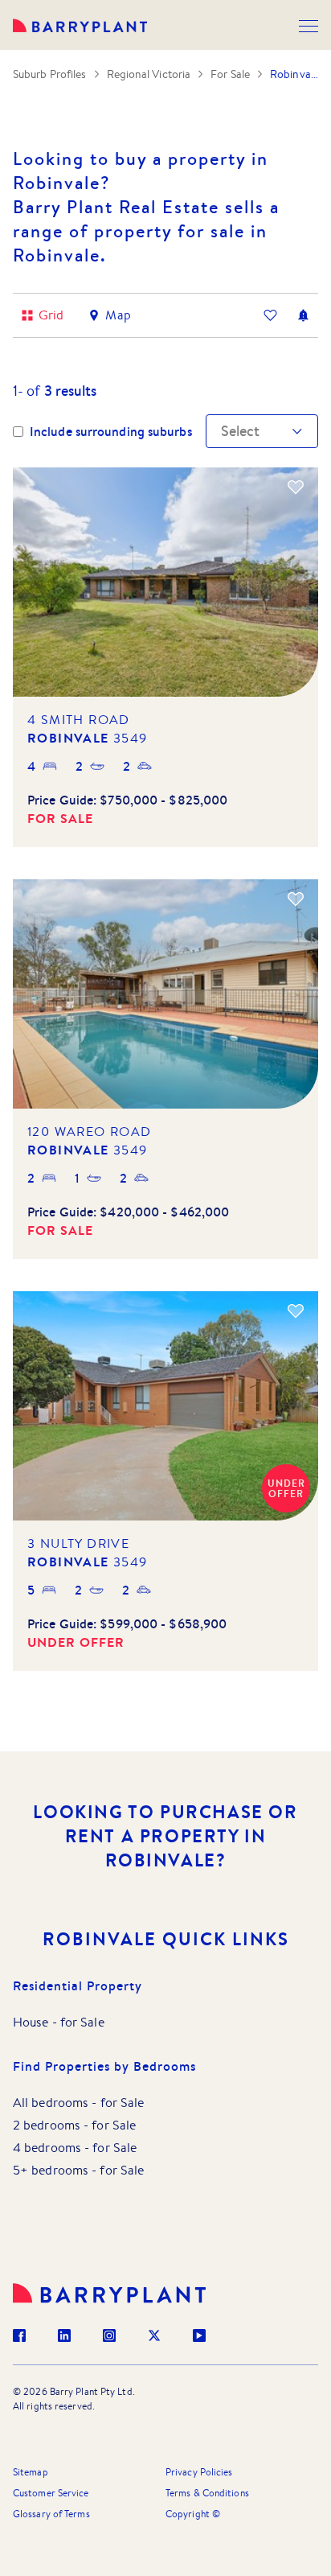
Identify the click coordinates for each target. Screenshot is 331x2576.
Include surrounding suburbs (111, 432)
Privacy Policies (199, 2472)
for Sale (82, 2022)
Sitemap (31, 2472)
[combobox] (223, 431)
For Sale (230, 74)
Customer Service (51, 2493)
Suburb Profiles (50, 74)
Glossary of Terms (51, 2514)
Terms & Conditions (207, 2493)
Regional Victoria (149, 74)
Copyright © (193, 2514)
